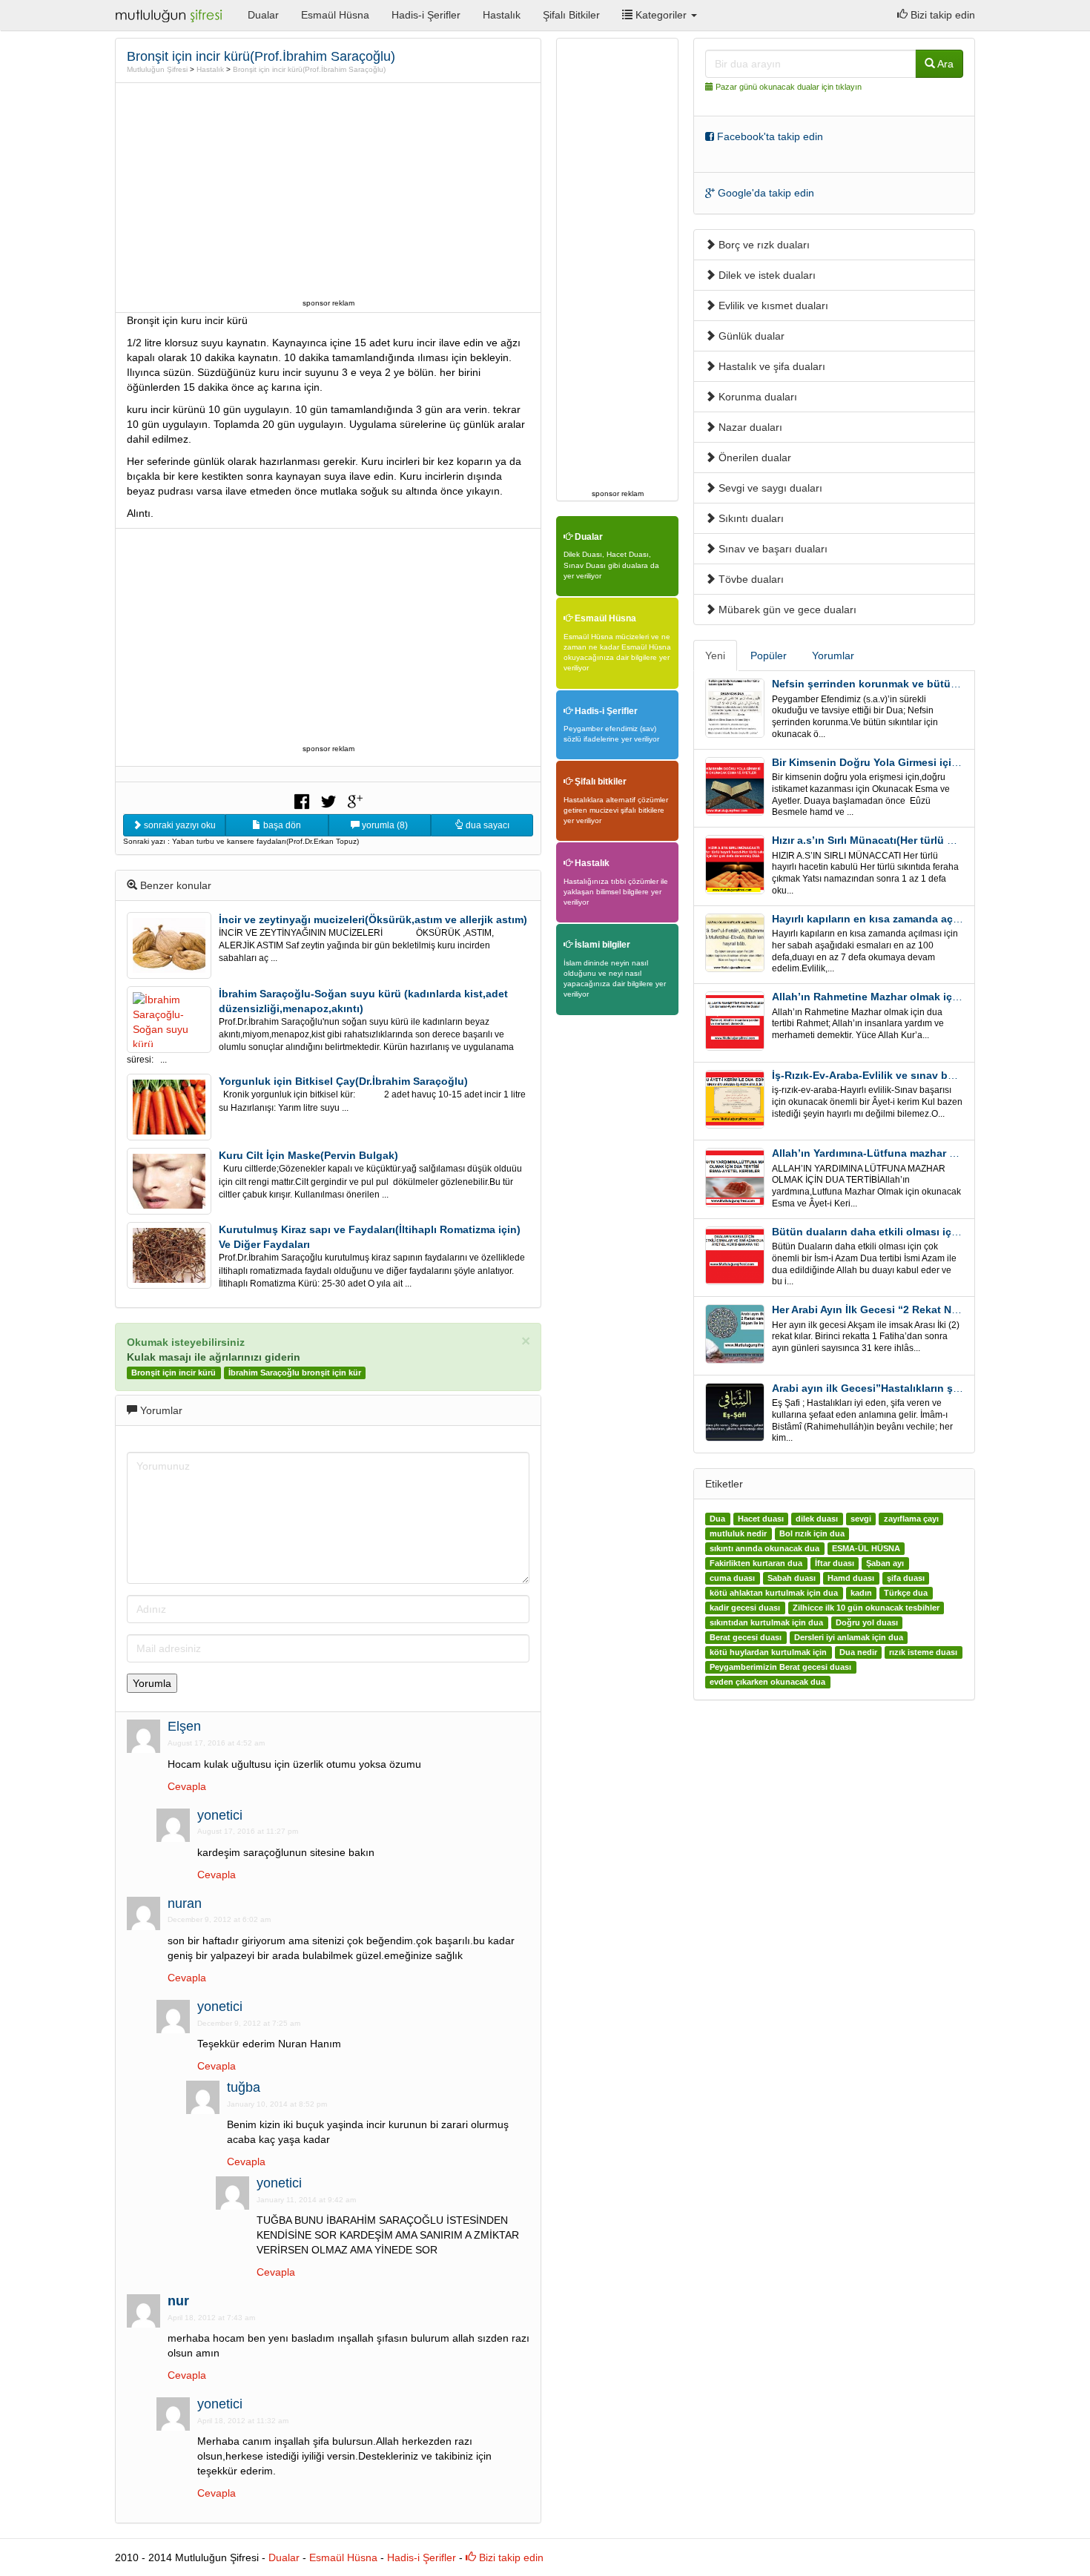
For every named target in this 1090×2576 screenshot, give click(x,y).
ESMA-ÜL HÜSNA (866, 1548)
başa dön (281, 825)
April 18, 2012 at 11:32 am (243, 2421)
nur (178, 2301)
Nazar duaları (749, 427)
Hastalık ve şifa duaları (770, 366)
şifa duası (906, 1578)
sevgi (861, 1519)
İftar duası (835, 1563)
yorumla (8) (384, 825)
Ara (944, 64)
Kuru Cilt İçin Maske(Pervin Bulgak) (308, 1155)
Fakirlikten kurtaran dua (756, 1563)
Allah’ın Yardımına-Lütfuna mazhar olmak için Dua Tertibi (915, 1153)
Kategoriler (661, 15)
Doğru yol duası (867, 1622)
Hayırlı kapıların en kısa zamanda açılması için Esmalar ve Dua (928, 919)
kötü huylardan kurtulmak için (768, 1652)
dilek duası (817, 1519)
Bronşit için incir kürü (174, 1373)
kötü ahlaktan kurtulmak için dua (774, 1593)
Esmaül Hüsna (335, 15)
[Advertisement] (328, 191)
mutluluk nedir (738, 1533)
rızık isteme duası (923, 1652)
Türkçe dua (906, 1593)
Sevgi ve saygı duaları (769, 488)
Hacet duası (761, 1519)
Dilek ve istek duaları (766, 275)
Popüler (769, 655)
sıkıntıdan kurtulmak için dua (766, 1622)
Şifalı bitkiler (599, 782)
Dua (717, 1519)
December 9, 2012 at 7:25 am (249, 2023)
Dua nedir (858, 1652)
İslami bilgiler (601, 945)
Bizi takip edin (941, 15)
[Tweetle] (328, 800)
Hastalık (502, 15)
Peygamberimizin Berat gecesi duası (780, 1667)
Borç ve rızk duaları (763, 245)
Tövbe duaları (750, 579)
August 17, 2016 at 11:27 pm (248, 1831)
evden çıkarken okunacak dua (767, 1682)
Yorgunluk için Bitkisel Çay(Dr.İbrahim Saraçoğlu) (343, 1081)
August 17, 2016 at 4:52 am (216, 1743)
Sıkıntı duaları (750, 518)
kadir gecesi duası (745, 1608)
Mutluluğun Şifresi (157, 69)
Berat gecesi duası (746, 1637)
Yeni (715, 655)
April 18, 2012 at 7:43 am (211, 2318)
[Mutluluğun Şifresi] (170, 15)
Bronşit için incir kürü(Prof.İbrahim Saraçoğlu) (309, 69)
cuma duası (732, 1578)
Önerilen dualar (753, 458)
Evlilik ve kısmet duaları (772, 306)
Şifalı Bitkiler (571, 15)
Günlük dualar (750, 336)
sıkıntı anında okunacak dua (764, 1548)
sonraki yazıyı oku (179, 825)
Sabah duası (792, 1578)
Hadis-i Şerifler (426, 15)
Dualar (263, 15)
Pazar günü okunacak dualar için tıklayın (789, 87)
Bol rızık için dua (812, 1533)
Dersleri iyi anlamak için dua (849, 1637)
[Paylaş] (302, 800)
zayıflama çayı (911, 1519)
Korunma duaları (756, 397)
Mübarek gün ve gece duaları (786, 610)
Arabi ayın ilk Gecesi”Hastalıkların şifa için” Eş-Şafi (901, 1388)
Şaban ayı (885, 1563)
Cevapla (187, 1786)
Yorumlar (833, 655)
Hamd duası (851, 1578)
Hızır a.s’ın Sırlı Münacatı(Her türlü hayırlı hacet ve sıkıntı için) (928, 840)
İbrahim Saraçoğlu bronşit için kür (295, 1373)
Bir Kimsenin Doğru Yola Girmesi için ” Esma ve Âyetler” (914, 762)
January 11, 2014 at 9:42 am (306, 2200)
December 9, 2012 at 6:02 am (219, 1919)
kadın (861, 1593)
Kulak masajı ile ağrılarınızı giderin (214, 1357)
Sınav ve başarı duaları (772, 549)
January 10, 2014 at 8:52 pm (277, 2104)
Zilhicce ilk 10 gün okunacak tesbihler (866, 1608)
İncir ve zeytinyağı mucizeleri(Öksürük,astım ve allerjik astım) (373, 919)
